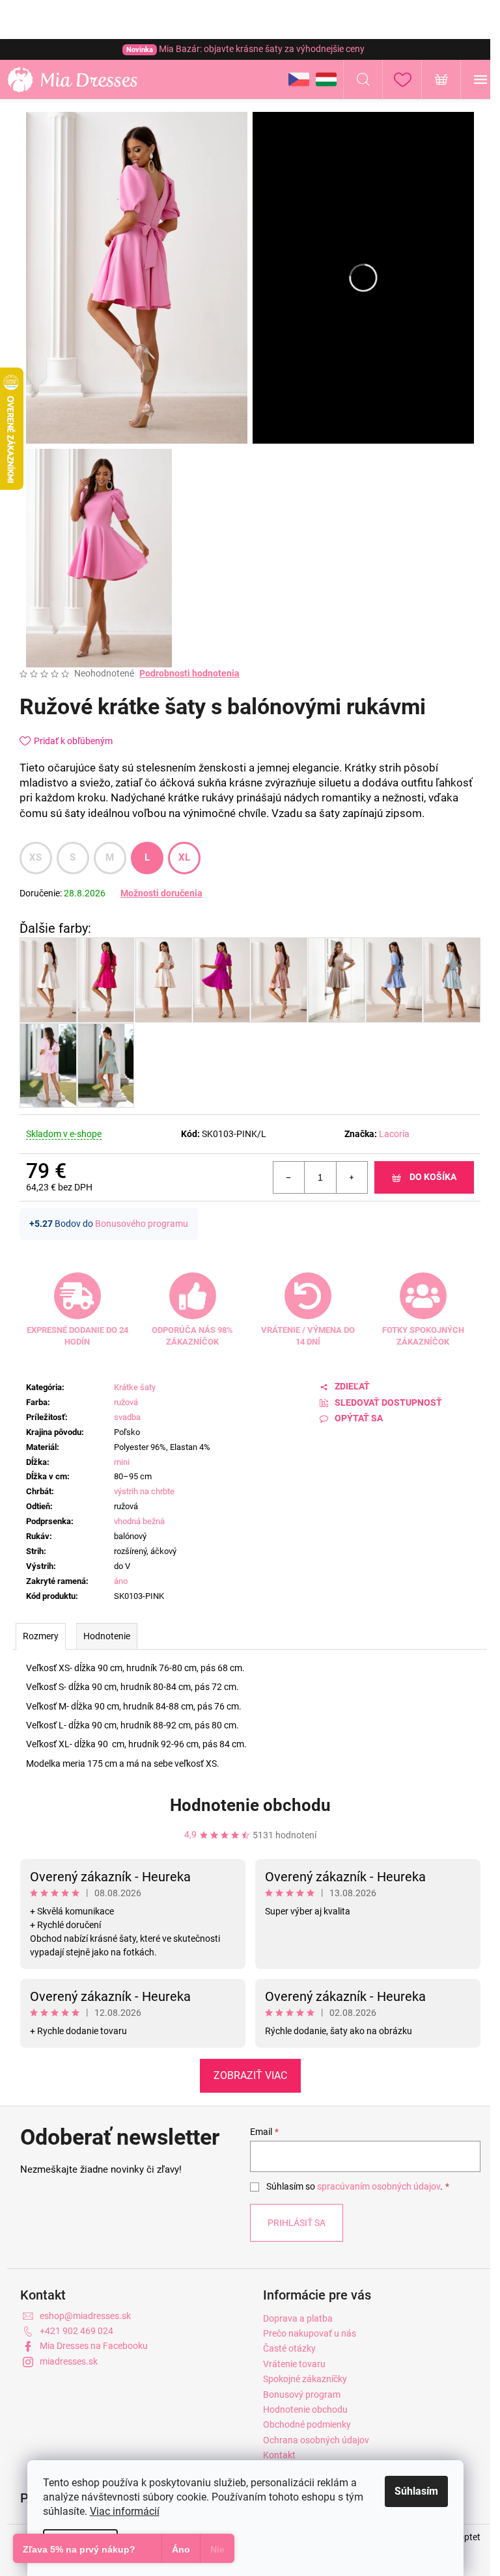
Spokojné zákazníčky (305, 2379)
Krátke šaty (135, 1387)
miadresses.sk (69, 2361)
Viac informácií (125, 2511)
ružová (126, 1402)
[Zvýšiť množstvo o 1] (352, 1177)
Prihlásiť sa (297, 2223)
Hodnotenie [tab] (107, 1636)
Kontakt (279, 2455)
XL (185, 857)
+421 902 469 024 (76, 2331)
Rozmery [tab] (41, 1636)
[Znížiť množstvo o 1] (289, 1177)
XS (36, 857)
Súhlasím (416, 2491)
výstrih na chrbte (144, 1491)
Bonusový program (302, 2395)
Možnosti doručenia (161, 893)
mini (122, 1462)
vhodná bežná (139, 1521)
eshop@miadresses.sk (85, 2316)
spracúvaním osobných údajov (379, 2186)
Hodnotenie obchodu (250, 1805)
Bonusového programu (142, 1224)
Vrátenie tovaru (294, 2364)
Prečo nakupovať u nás (310, 2333)
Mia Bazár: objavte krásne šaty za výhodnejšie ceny (245, 49)
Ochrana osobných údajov (316, 2440)
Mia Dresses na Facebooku (94, 2346)
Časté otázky (289, 2348)
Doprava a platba (298, 2318)
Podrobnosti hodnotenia (189, 673)
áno (121, 1581)
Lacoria (394, 1134)
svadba (127, 1417)
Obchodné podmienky (307, 2424)
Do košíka (433, 1177)
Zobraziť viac (250, 2075)
